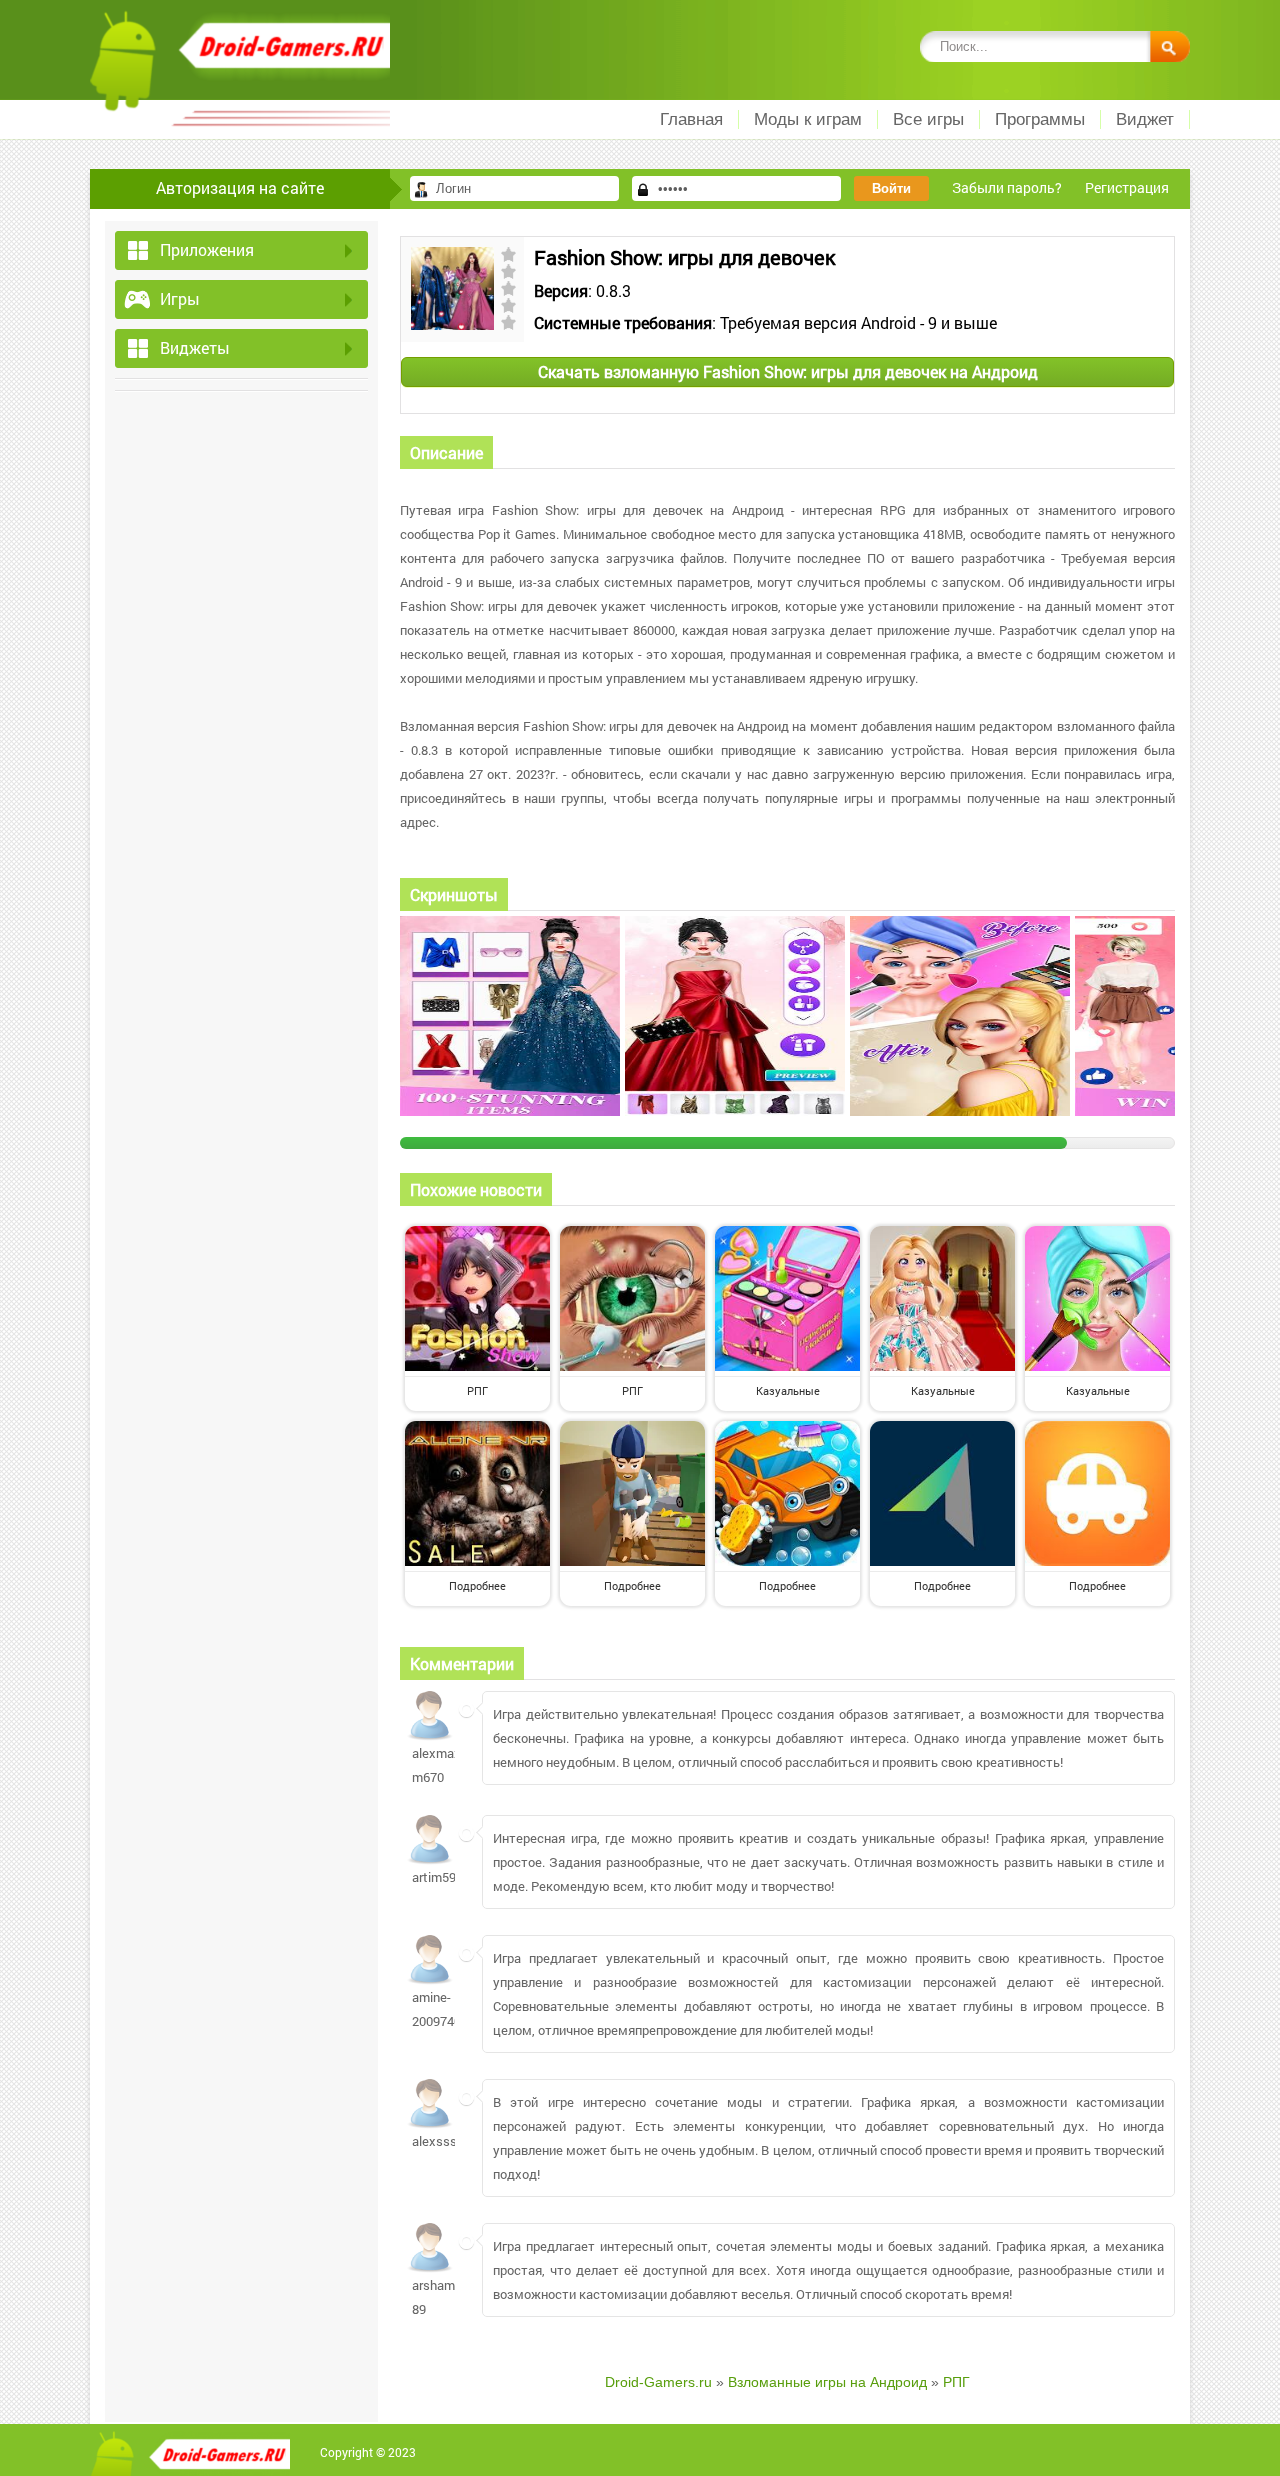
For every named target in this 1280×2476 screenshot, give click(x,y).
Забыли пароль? (1007, 187)
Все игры (928, 119)
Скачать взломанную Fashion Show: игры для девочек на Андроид (788, 371)
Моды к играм (808, 119)
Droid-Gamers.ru (658, 2382)
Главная (691, 119)
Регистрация (1127, 187)
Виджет (1145, 119)
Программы (1040, 119)
